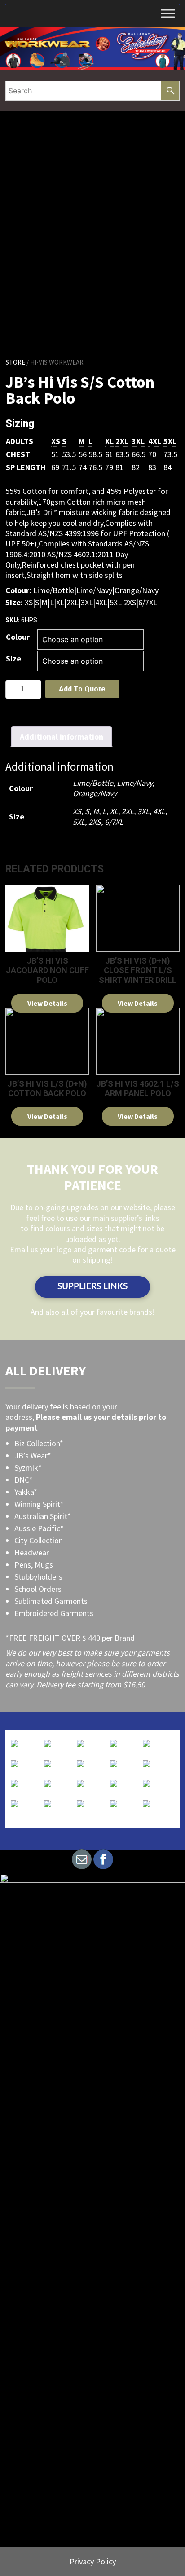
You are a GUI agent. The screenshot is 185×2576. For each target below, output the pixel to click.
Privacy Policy (93, 2561)
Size (13, 658)
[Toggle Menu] (168, 13)
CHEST (18, 454)
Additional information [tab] (62, 737)
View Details (47, 1003)
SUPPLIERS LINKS (92, 1287)
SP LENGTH (26, 467)
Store (15, 362)
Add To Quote (82, 689)
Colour (18, 637)
